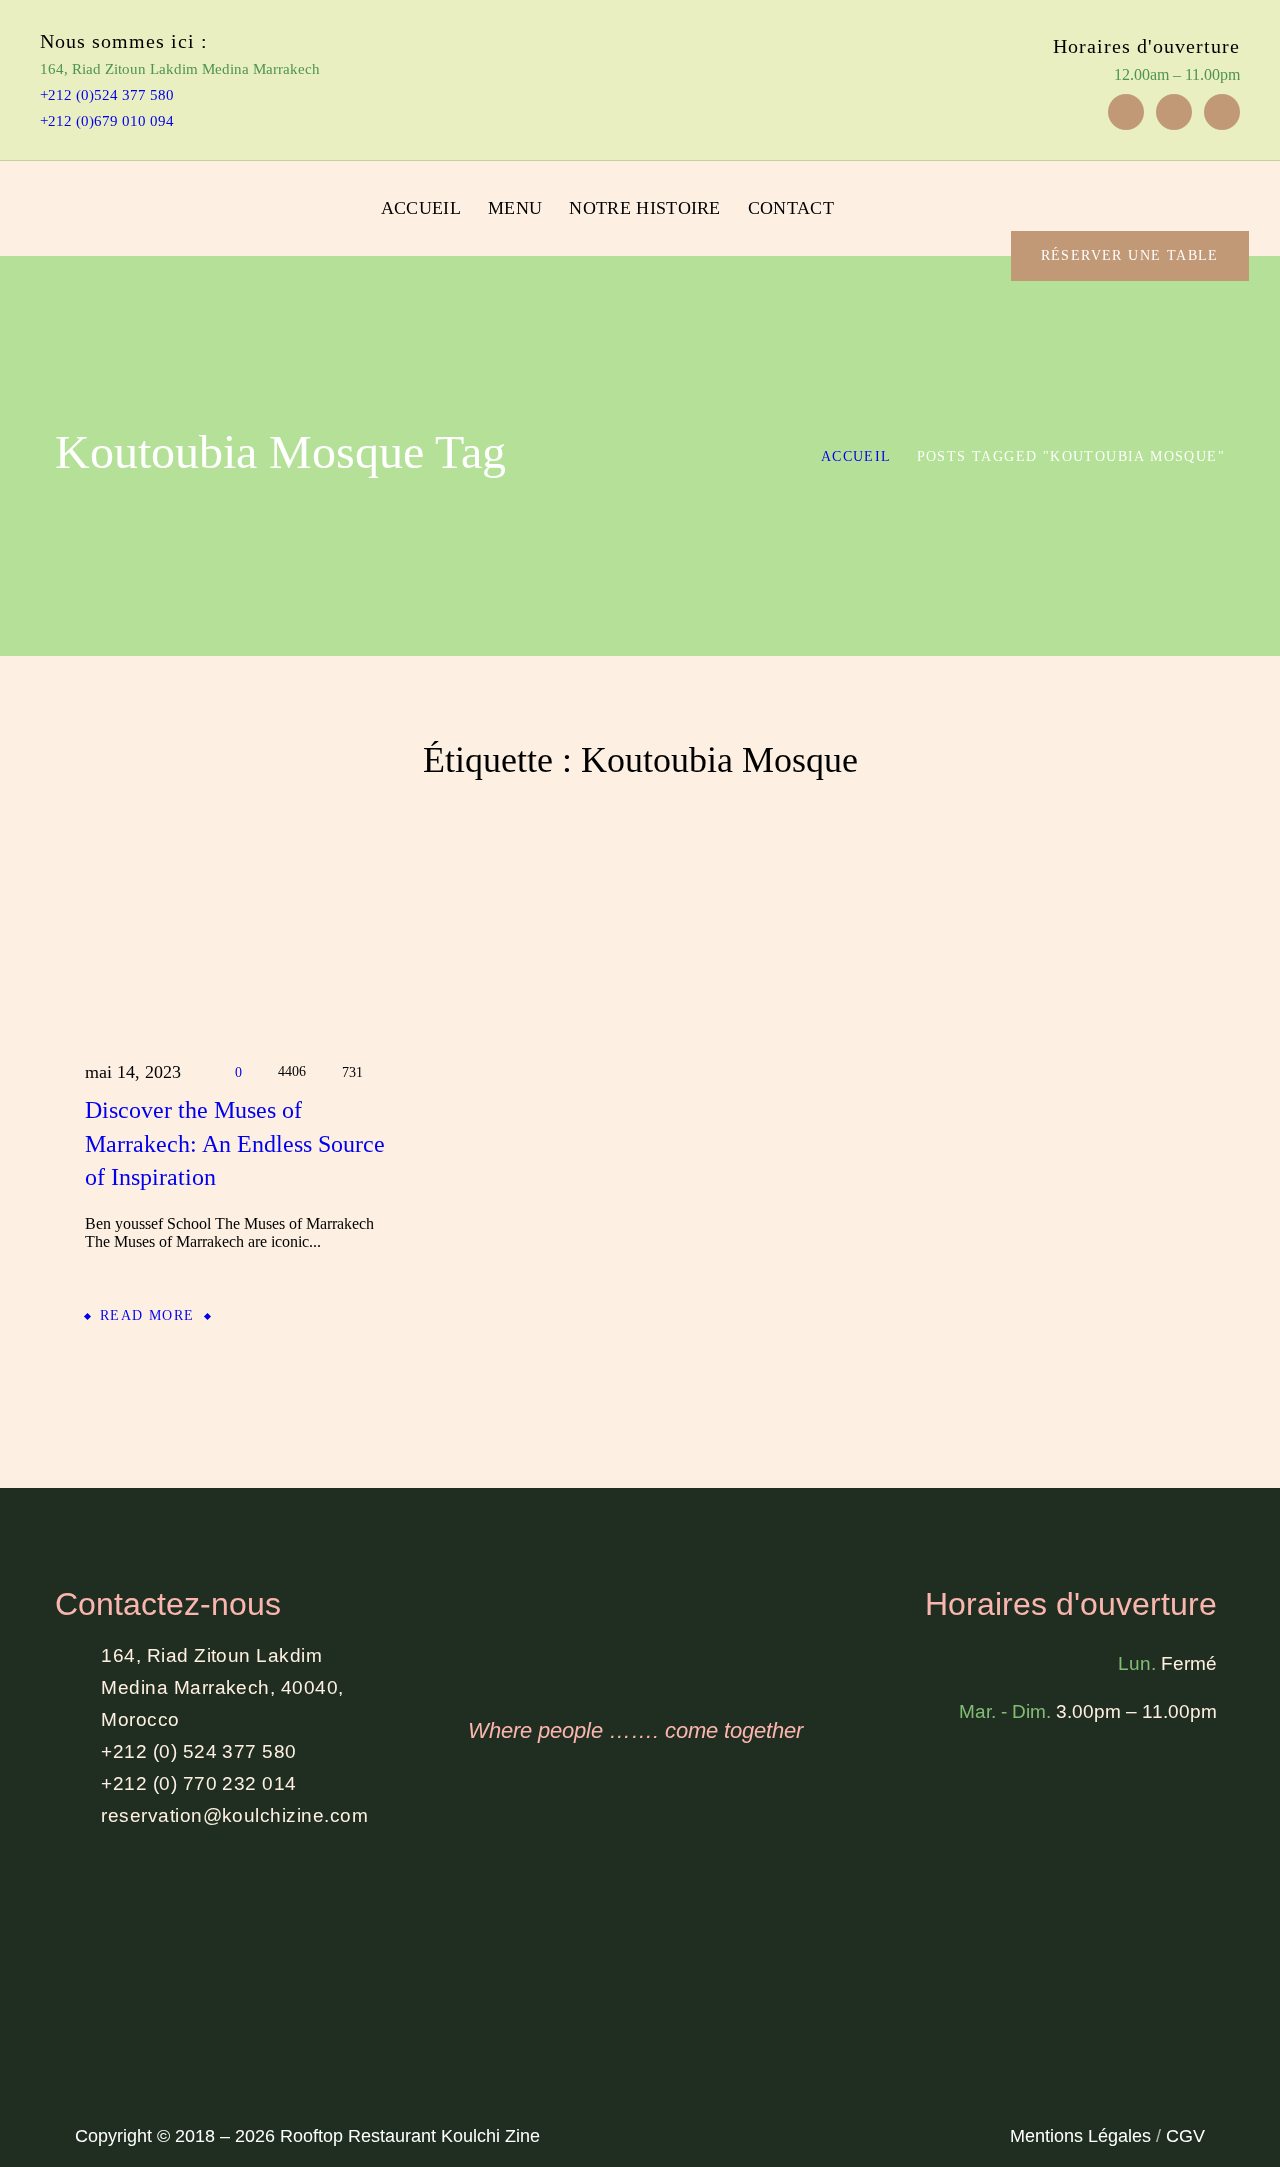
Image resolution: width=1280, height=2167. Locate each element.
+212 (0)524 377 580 (107, 95)
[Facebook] (1126, 112)
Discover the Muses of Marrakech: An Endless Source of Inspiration (235, 1143)
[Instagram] (1174, 112)
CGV (1185, 2136)
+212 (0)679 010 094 (107, 121)
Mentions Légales (1080, 2136)
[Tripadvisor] (1222, 112)
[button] (1191, 183)
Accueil (856, 456)
